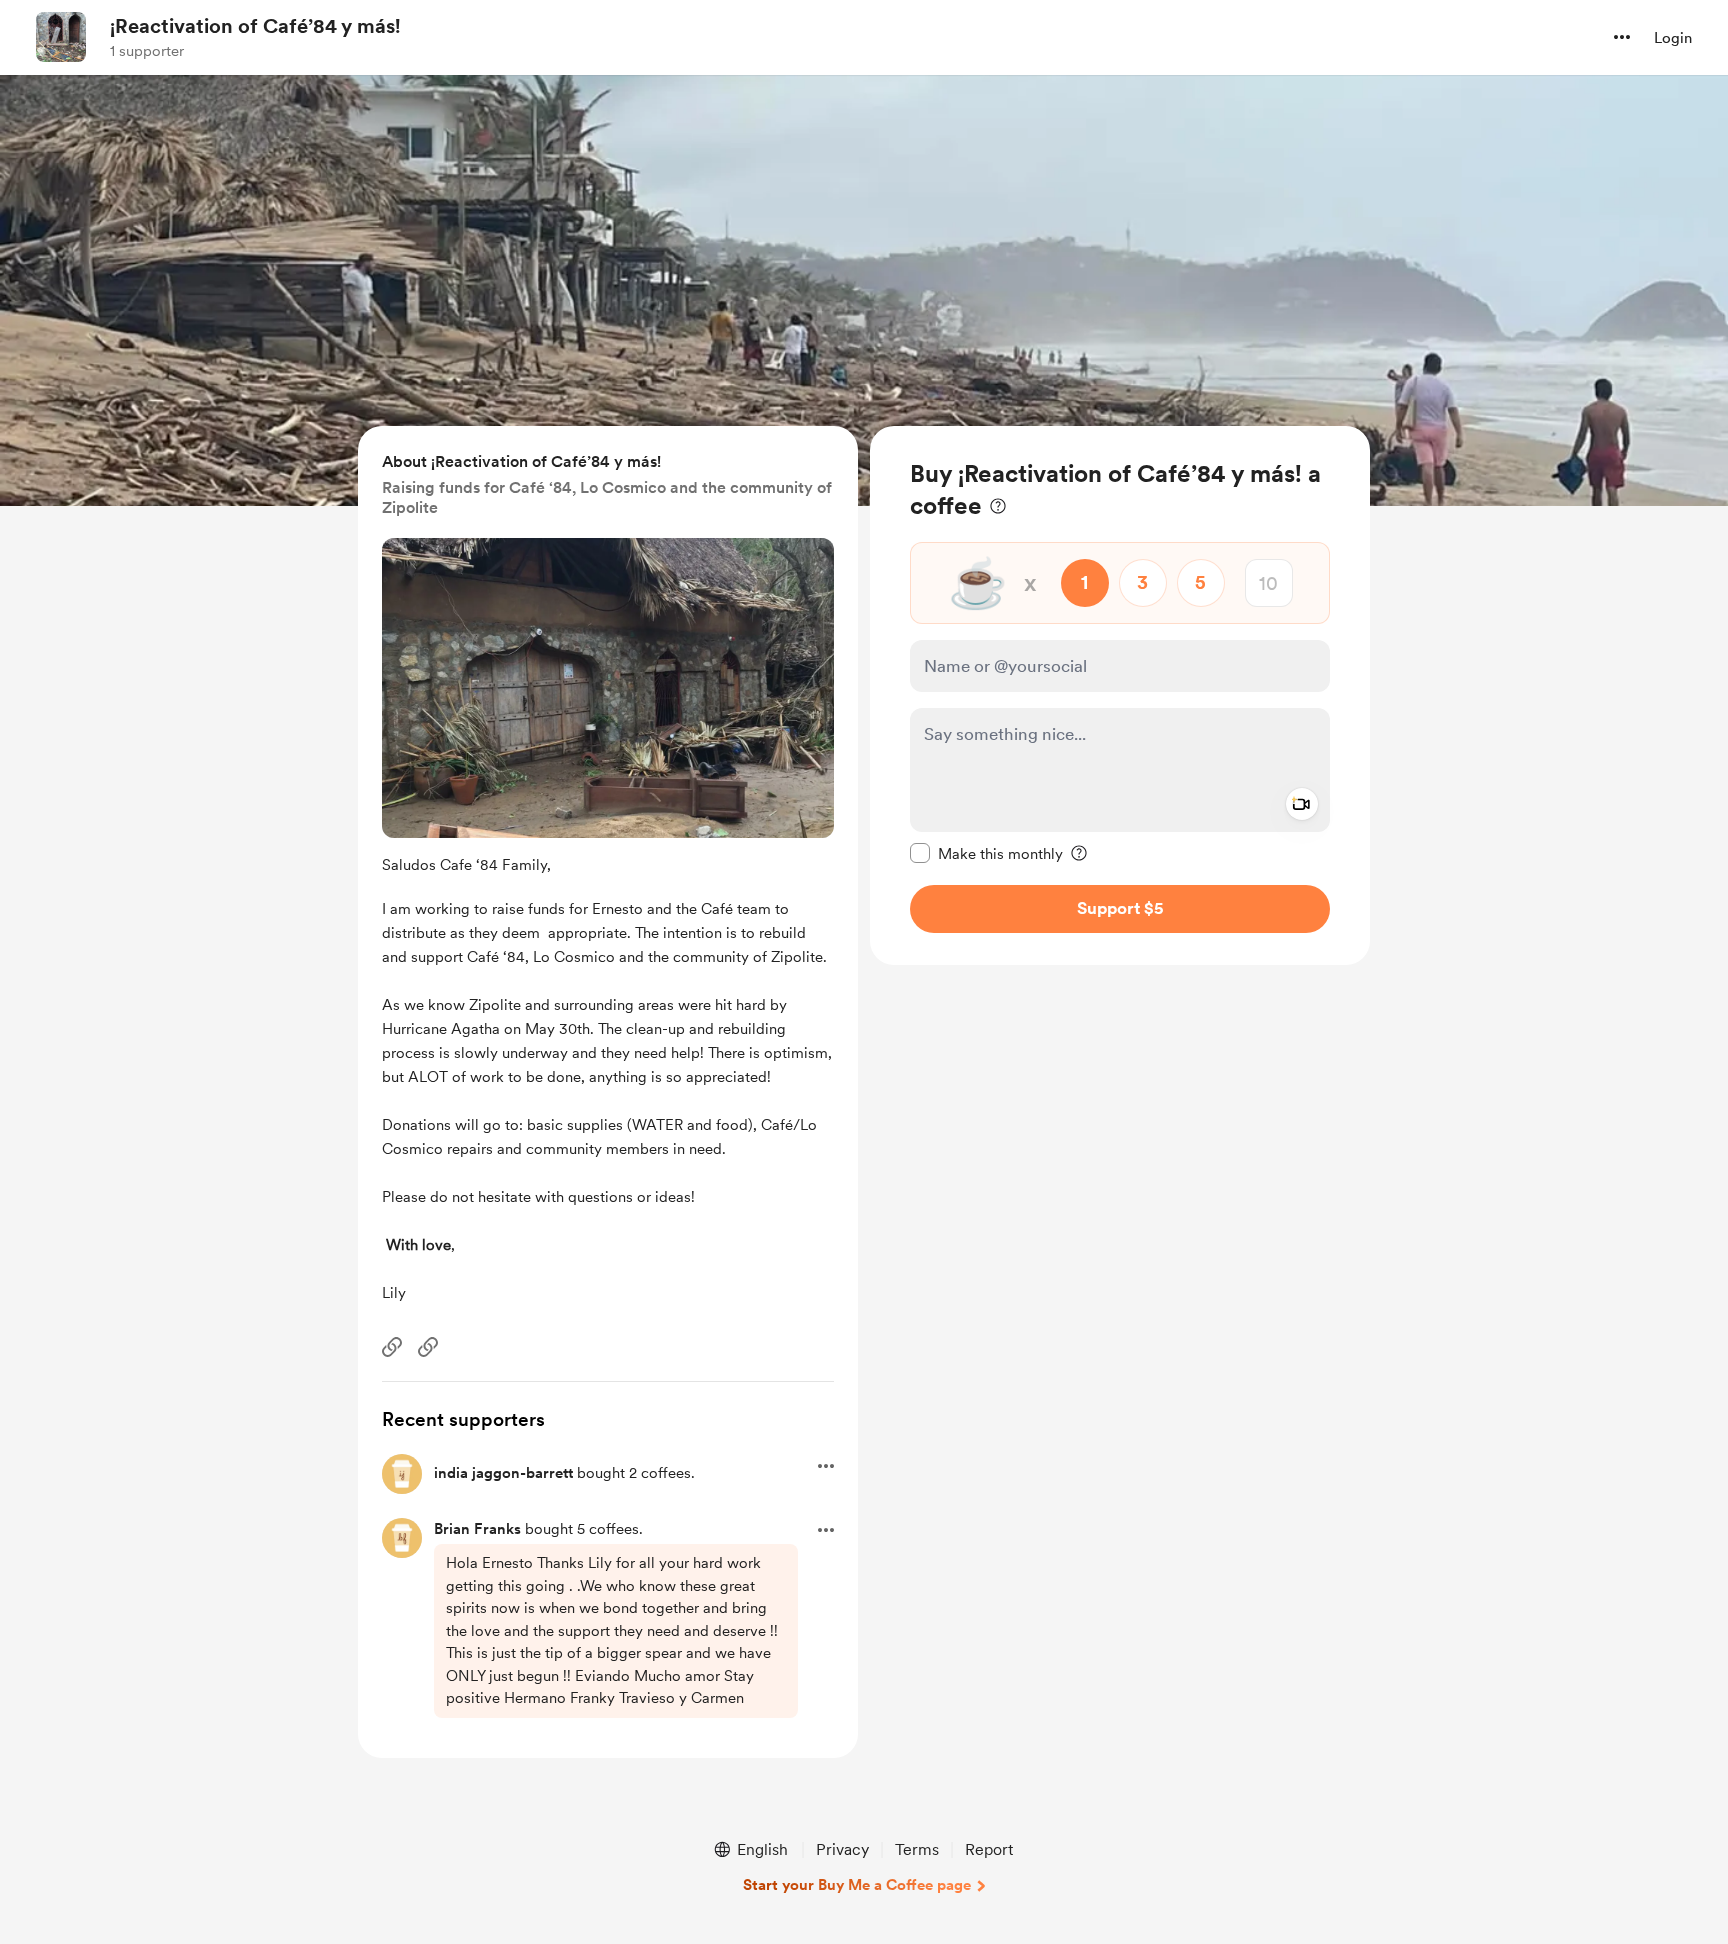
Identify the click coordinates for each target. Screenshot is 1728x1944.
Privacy (842, 1849)
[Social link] (392, 1347)
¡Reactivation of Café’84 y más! (255, 26)
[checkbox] (986, 853)
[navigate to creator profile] (61, 37)
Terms (917, 1849)
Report (989, 1849)
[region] (1120, 695)
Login (1673, 38)
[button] (1622, 37)
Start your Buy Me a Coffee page (857, 1885)
